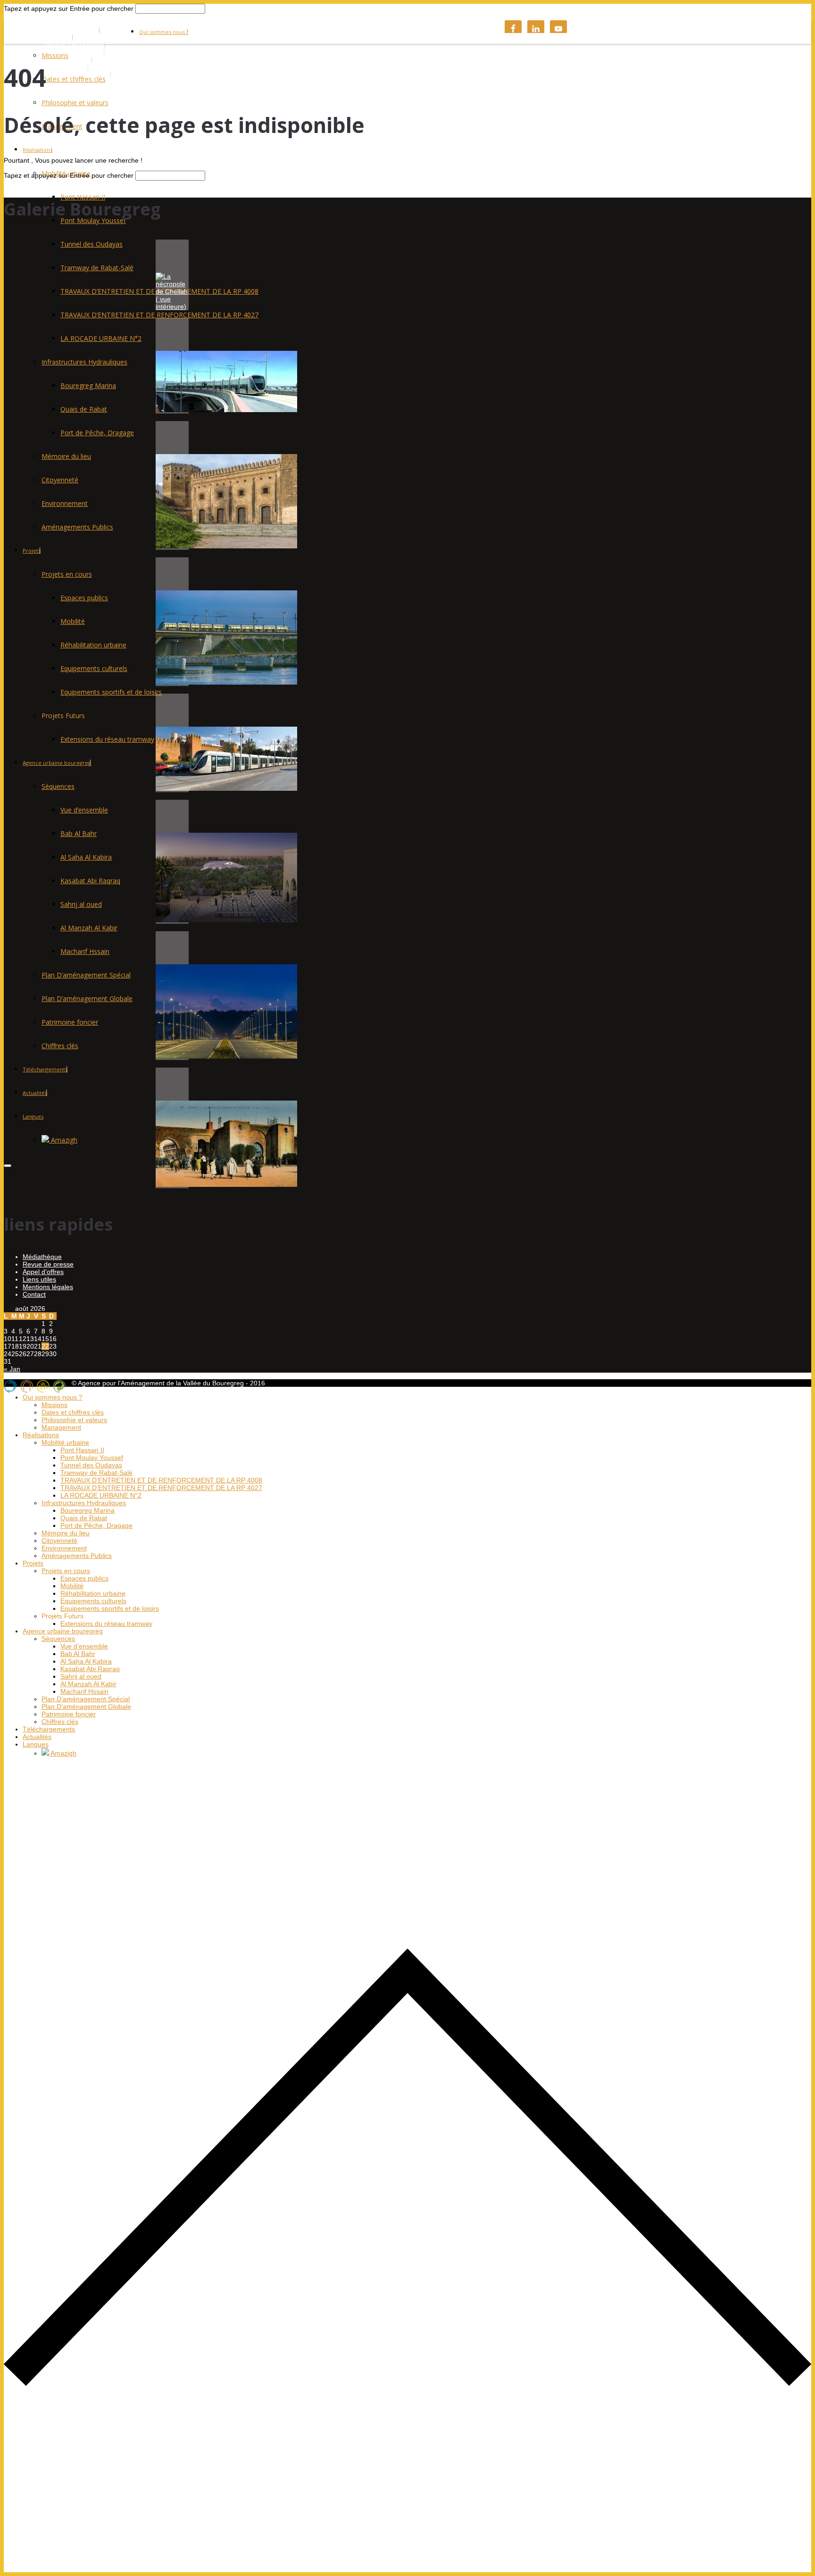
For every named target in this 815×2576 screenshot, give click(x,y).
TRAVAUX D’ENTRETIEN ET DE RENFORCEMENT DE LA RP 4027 (159, 315)
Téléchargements (45, 1069)
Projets (32, 551)
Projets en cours (67, 574)
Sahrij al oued (81, 904)
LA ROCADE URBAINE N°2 (101, 338)
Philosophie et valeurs (75, 103)
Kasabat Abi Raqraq (90, 881)
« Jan (12, 1369)
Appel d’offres (43, 1272)
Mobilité (73, 621)
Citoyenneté (60, 480)
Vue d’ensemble (84, 810)
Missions (55, 55)
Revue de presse (48, 1264)
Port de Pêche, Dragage (97, 433)
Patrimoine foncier (70, 1022)
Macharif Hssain (85, 951)
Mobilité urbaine (65, 1442)
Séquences (58, 786)
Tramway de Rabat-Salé (97, 268)
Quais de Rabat (84, 409)
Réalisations (37, 150)
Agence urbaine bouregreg (57, 763)
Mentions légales (48, 1287)
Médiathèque (42, 1257)
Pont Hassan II (83, 197)
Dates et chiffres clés (74, 79)
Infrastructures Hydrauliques (84, 362)
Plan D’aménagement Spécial (86, 975)
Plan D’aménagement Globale (87, 998)
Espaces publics (84, 598)
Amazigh (63, 1140)
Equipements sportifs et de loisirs (111, 692)
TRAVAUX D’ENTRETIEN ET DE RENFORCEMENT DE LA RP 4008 (161, 1480)
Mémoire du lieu (66, 456)
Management (61, 1427)
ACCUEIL (59, 38)
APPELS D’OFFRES (75, 53)
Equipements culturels (94, 668)
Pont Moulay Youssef (92, 1458)
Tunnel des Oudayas (91, 244)
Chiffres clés (60, 1046)
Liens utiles (39, 1279)
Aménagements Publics (77, 527)
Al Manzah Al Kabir (89, 928)
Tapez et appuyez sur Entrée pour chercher (69, 8)
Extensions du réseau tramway (107, 739)
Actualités (35, 1093)
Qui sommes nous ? (164, 32)
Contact (34, 1294)
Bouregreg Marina (88, 385)
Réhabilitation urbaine (93, 645)
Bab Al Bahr (79, 833)
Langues (33, 1116)
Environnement (65, 503)
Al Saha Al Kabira (86, 857)
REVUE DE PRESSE (75, 45)
